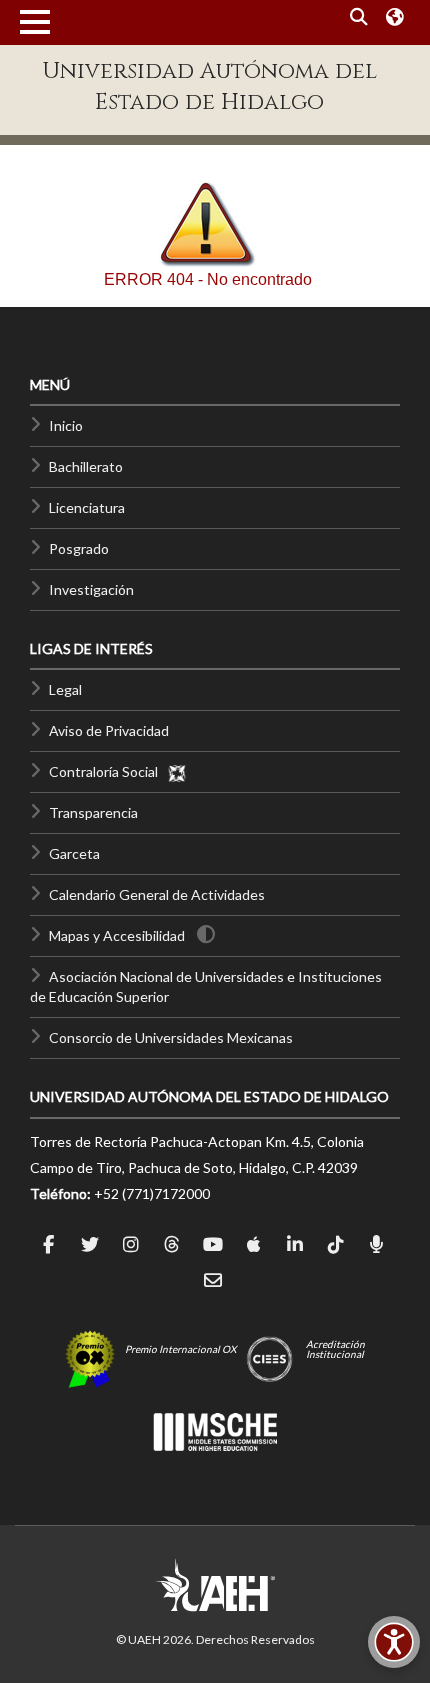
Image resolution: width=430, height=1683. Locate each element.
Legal (65, 689)
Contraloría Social (108, 771)
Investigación (91, 589)
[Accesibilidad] (394, 1642)
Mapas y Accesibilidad (117, 935)
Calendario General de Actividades (157, 894)
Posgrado (79, 548)
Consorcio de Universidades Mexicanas (171, 1037)
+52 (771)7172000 (152, 1193)
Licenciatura (87, 507)
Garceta (74, 853)
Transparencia (93, 812)
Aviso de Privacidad (109, 730)
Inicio (66, 425)
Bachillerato (86, 466)
